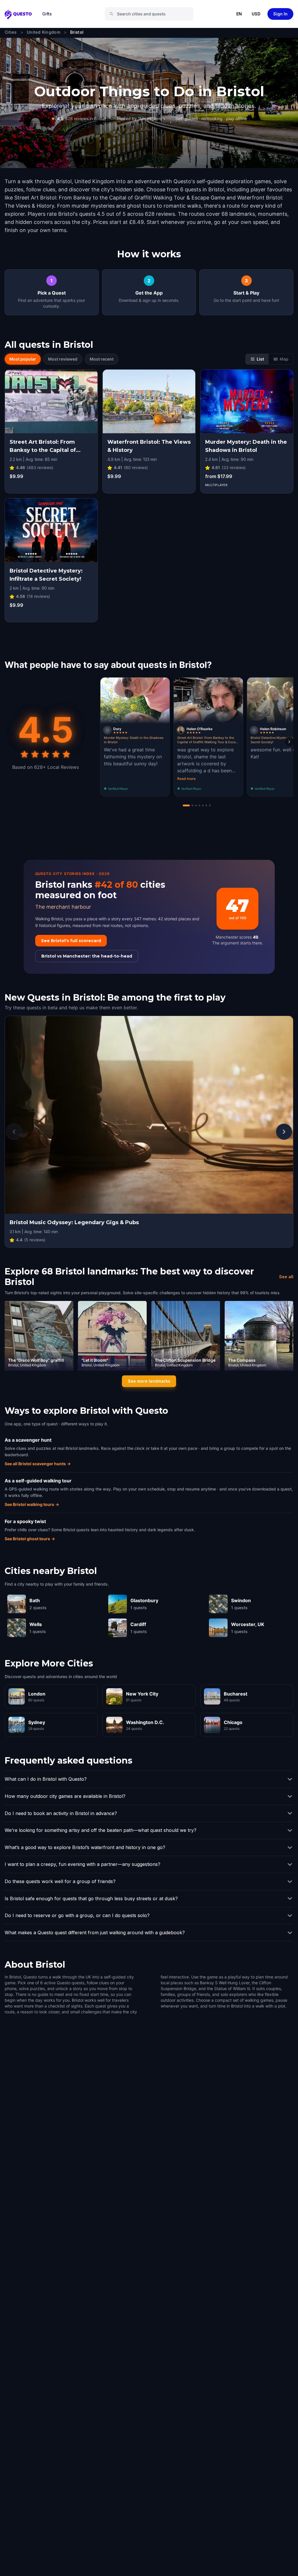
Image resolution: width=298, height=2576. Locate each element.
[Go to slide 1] (186, 805)
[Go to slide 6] (206, 805)
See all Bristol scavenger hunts (38, 1464)
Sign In (280, 14)
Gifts (47, 14)
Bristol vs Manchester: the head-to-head (87, 956)
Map (284, 359)
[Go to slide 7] (210, 805)
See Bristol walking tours (32, 1504)
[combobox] (151, 14)
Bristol (77, 32)
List (260, 359)
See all (286, 1277)
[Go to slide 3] (196, 805)
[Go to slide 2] (192, 805)
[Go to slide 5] (203, 805)
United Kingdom (44, 32)
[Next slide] (289, 742)
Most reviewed (63, 359)
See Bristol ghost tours (30, 1539)
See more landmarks (149, 1381)
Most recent (102, 359)
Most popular (23, 359)
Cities (11, 32)
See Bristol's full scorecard (71, 941)
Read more (186, 779)
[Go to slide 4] (199, 805)
